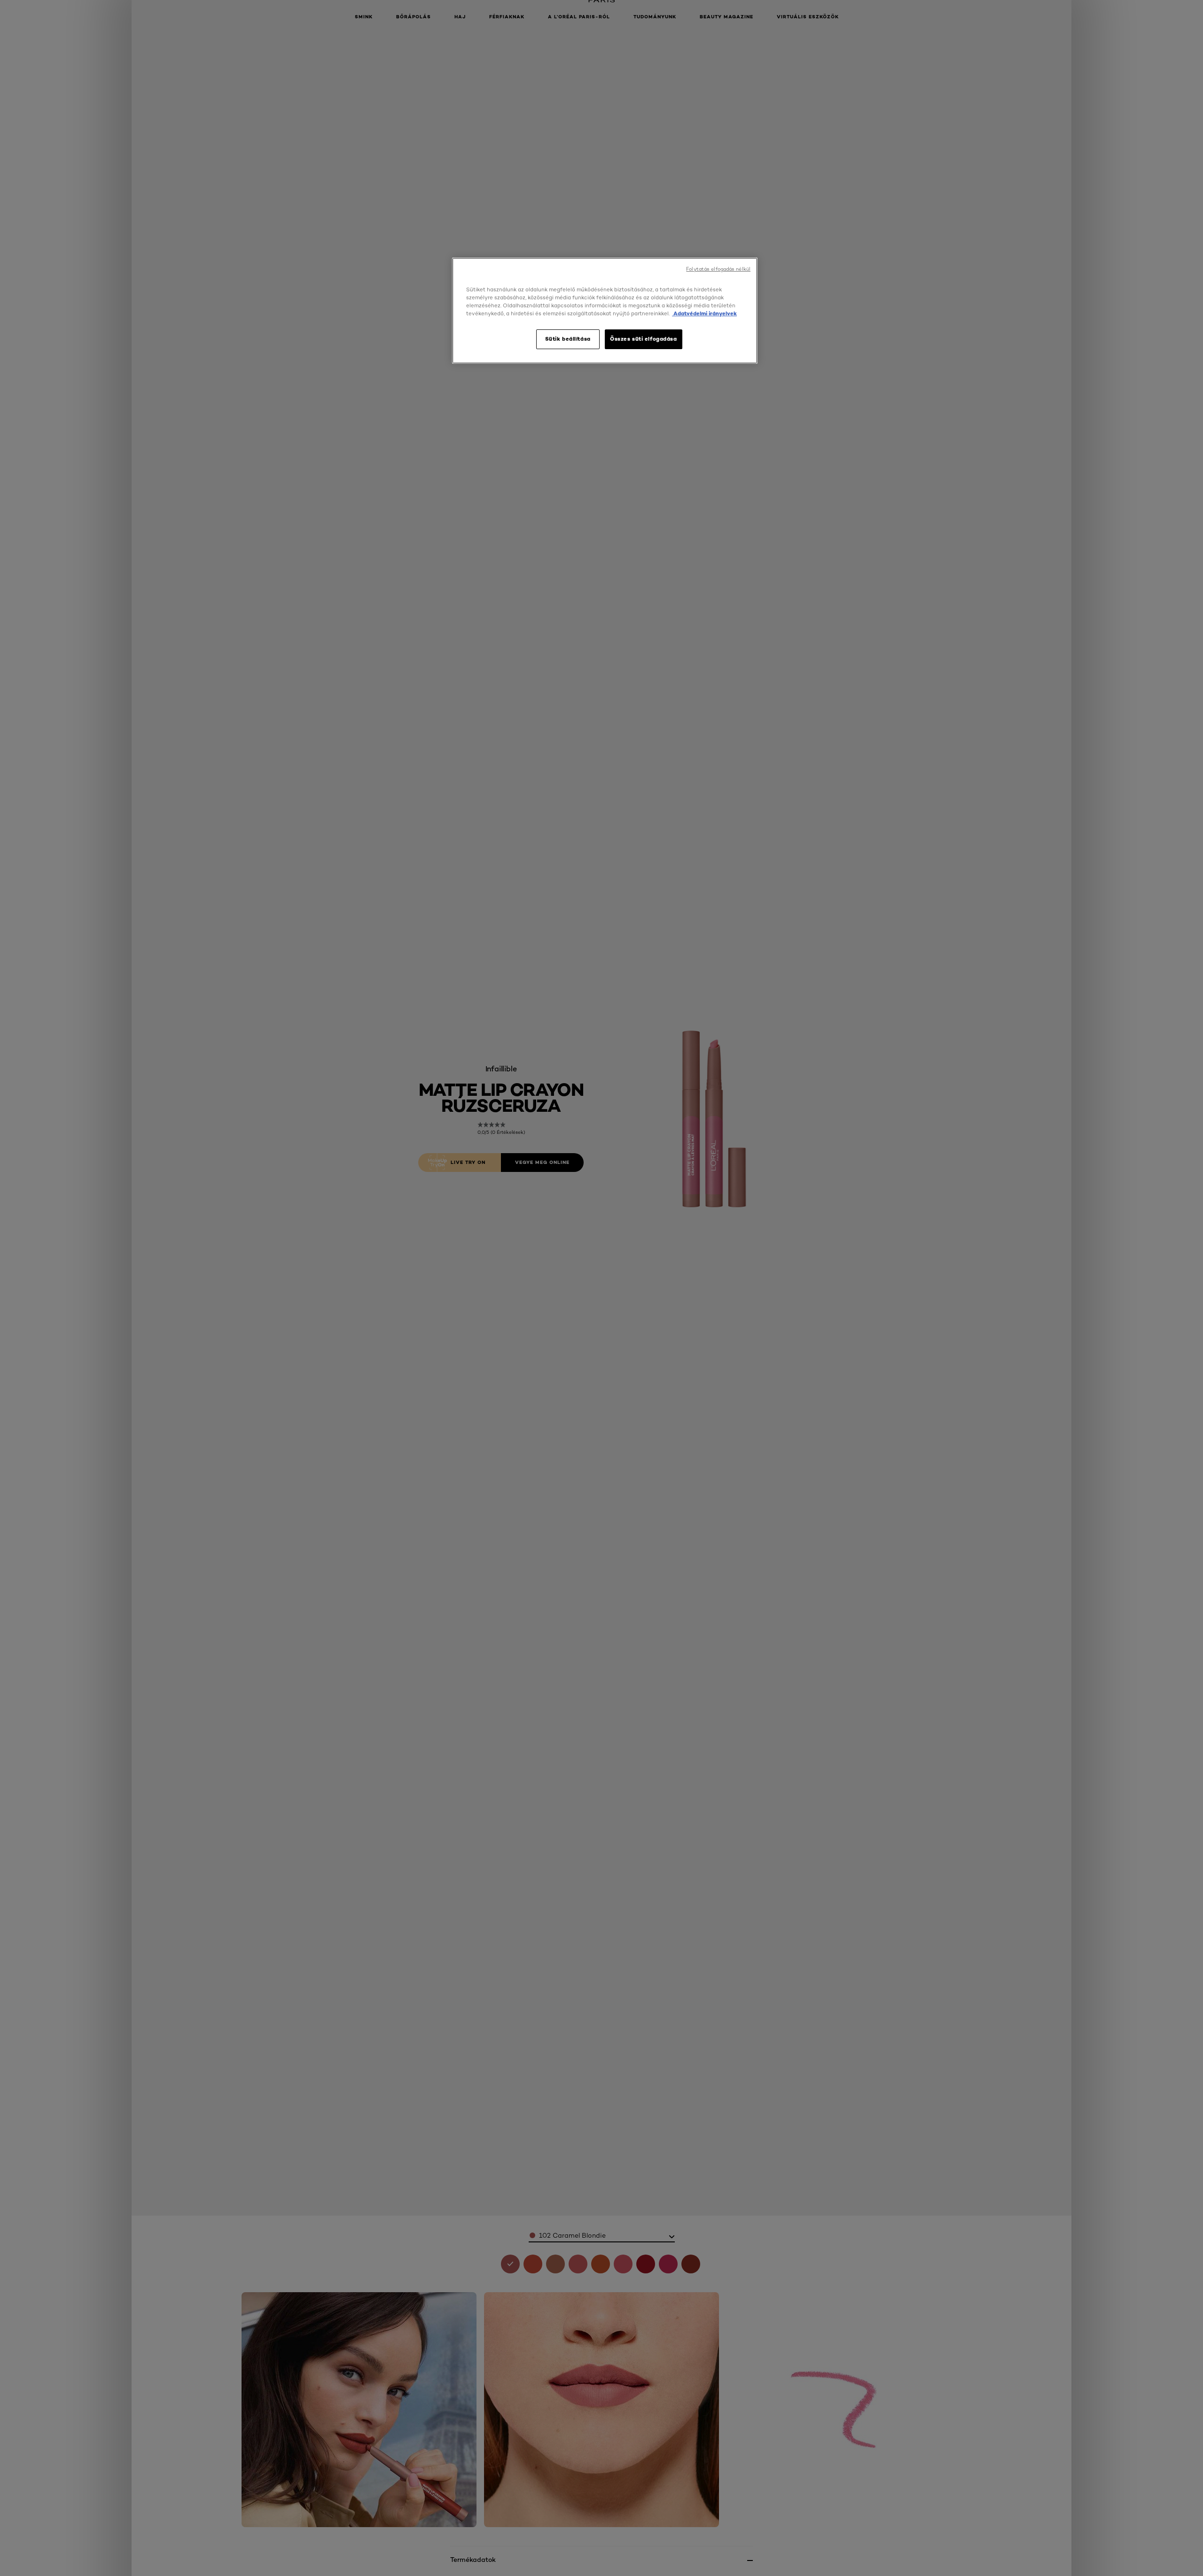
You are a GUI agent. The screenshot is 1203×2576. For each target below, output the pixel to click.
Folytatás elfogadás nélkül (718, 269)
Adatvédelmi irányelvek (704, 313)
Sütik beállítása (568, 339)
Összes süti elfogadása (644, 339)
